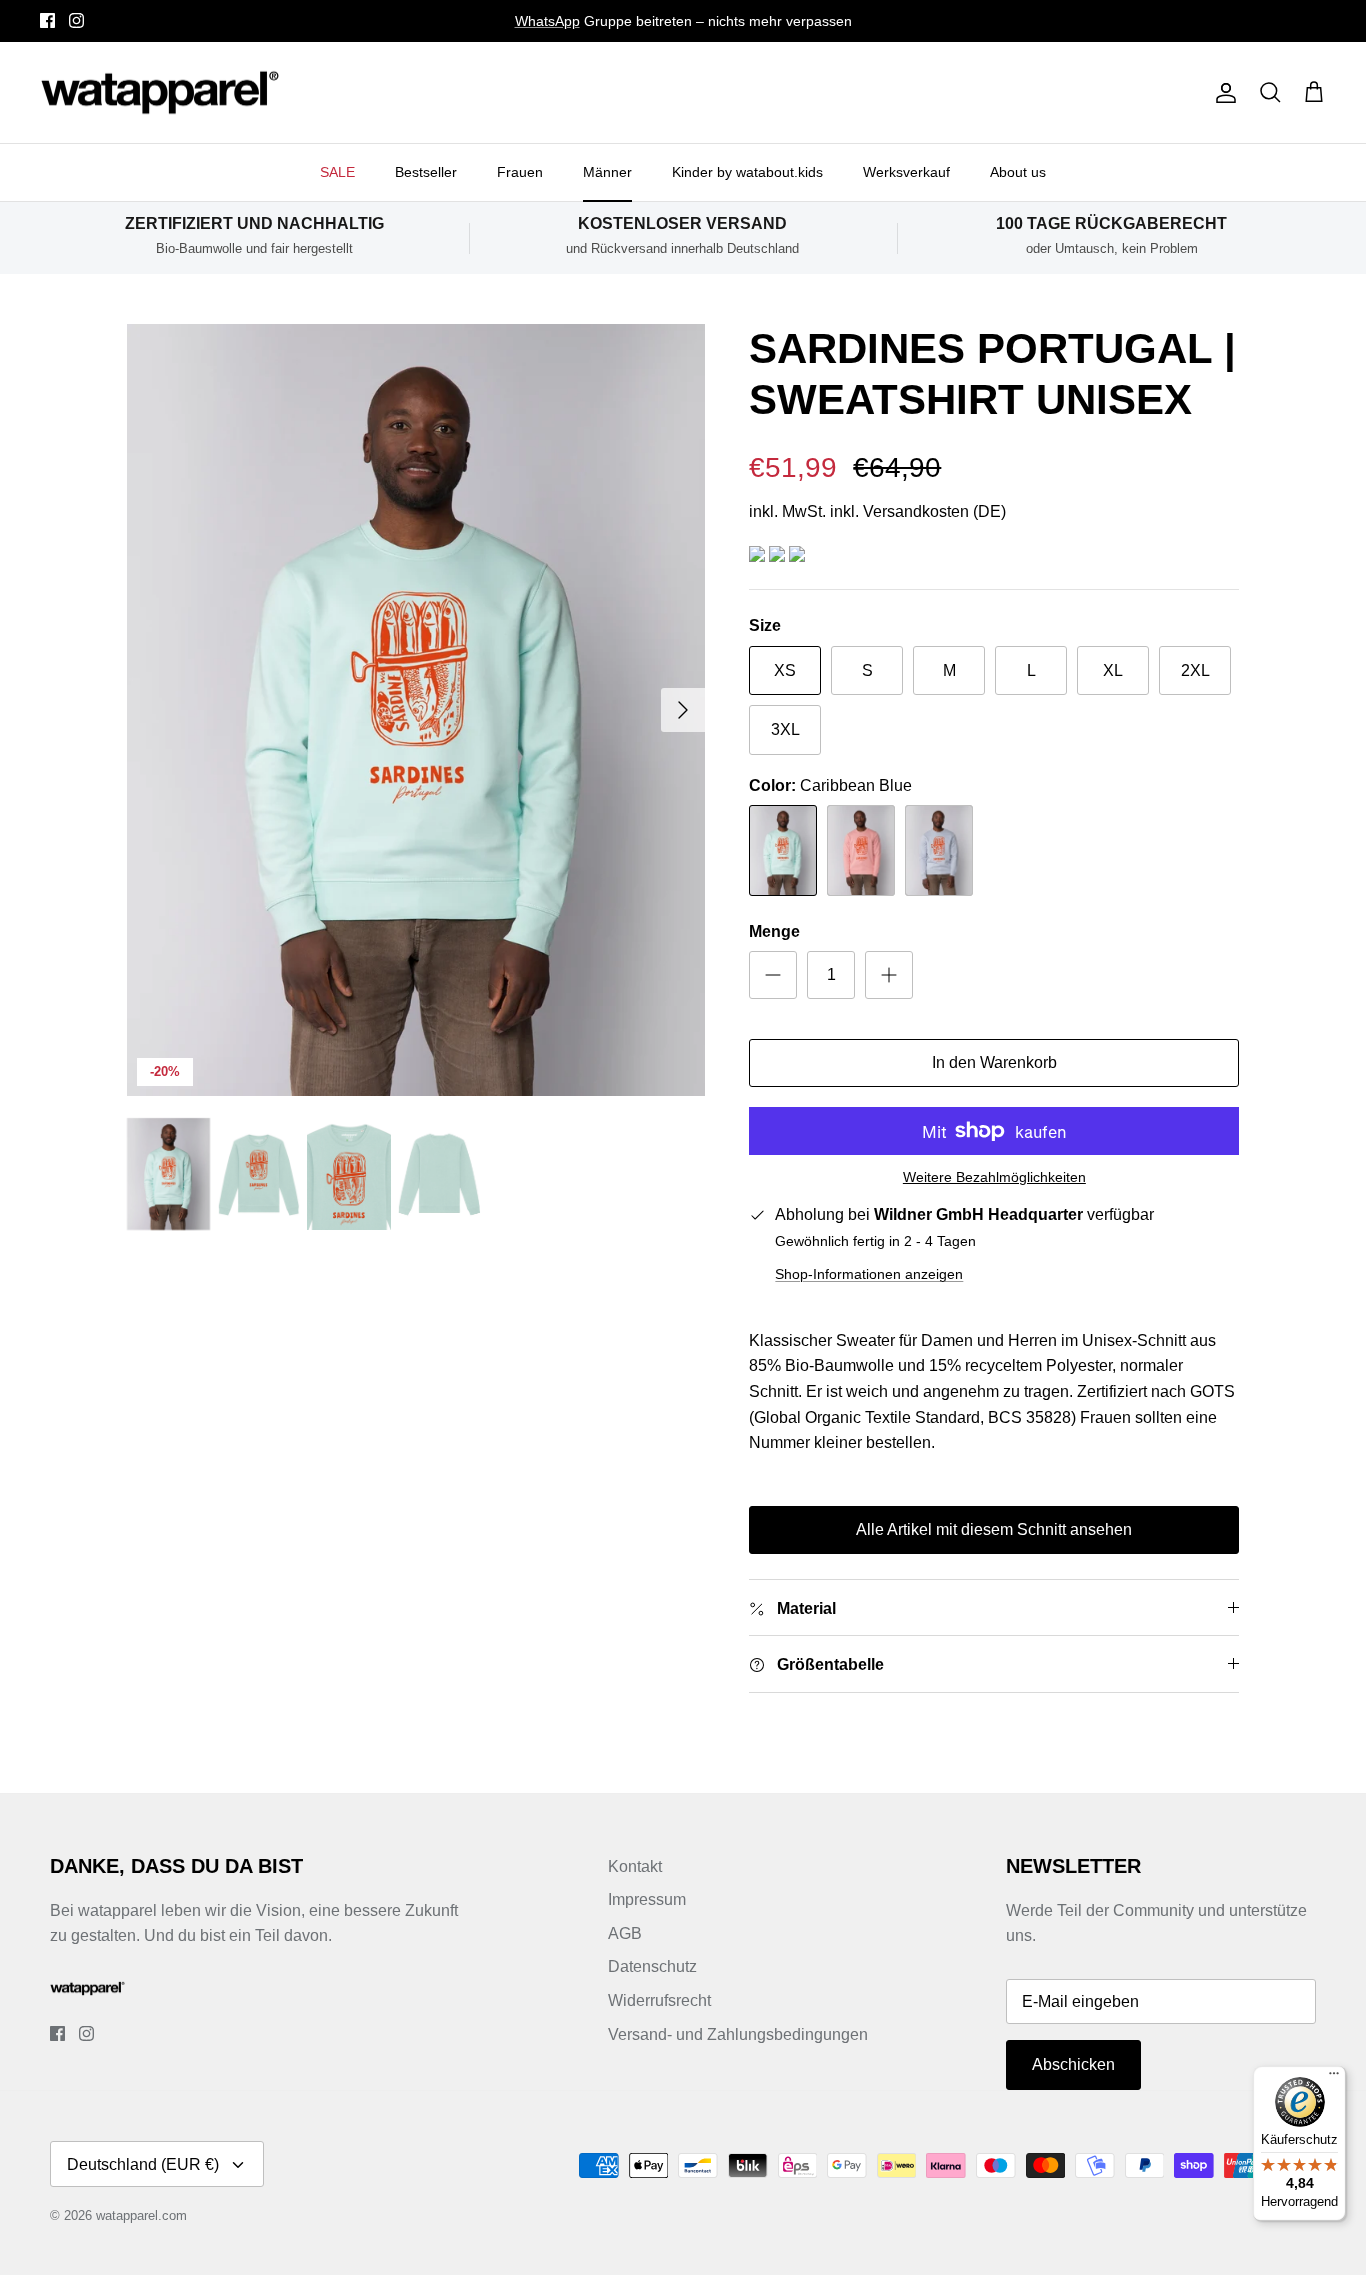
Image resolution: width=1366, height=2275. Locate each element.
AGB (625, 1933)
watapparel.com (141, 2215)
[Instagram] (76, 20)
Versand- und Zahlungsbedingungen (738, 2034)
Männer (607, 172)
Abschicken (1073, 2064)
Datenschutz (652, 1966)
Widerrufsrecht (659, 2000)
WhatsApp (547, 21)
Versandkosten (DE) (934, 511)
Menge (774, 931)
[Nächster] (683, 710)
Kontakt (635, 1866)
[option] (416, 710)
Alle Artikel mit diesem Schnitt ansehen (994, 1529)
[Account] (1222, 93)
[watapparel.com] (160, 93)
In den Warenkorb (994, 1062)
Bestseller (426, 172)
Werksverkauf (906, 172)
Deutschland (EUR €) (143, 2164)
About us (1018, 172)
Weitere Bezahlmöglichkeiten (994, 1177)
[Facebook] (47, 20)
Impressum (647, 1899)
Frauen (520, 172)
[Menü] (1334, 2078)
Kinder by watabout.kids (747, 172)
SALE (337, 172)
